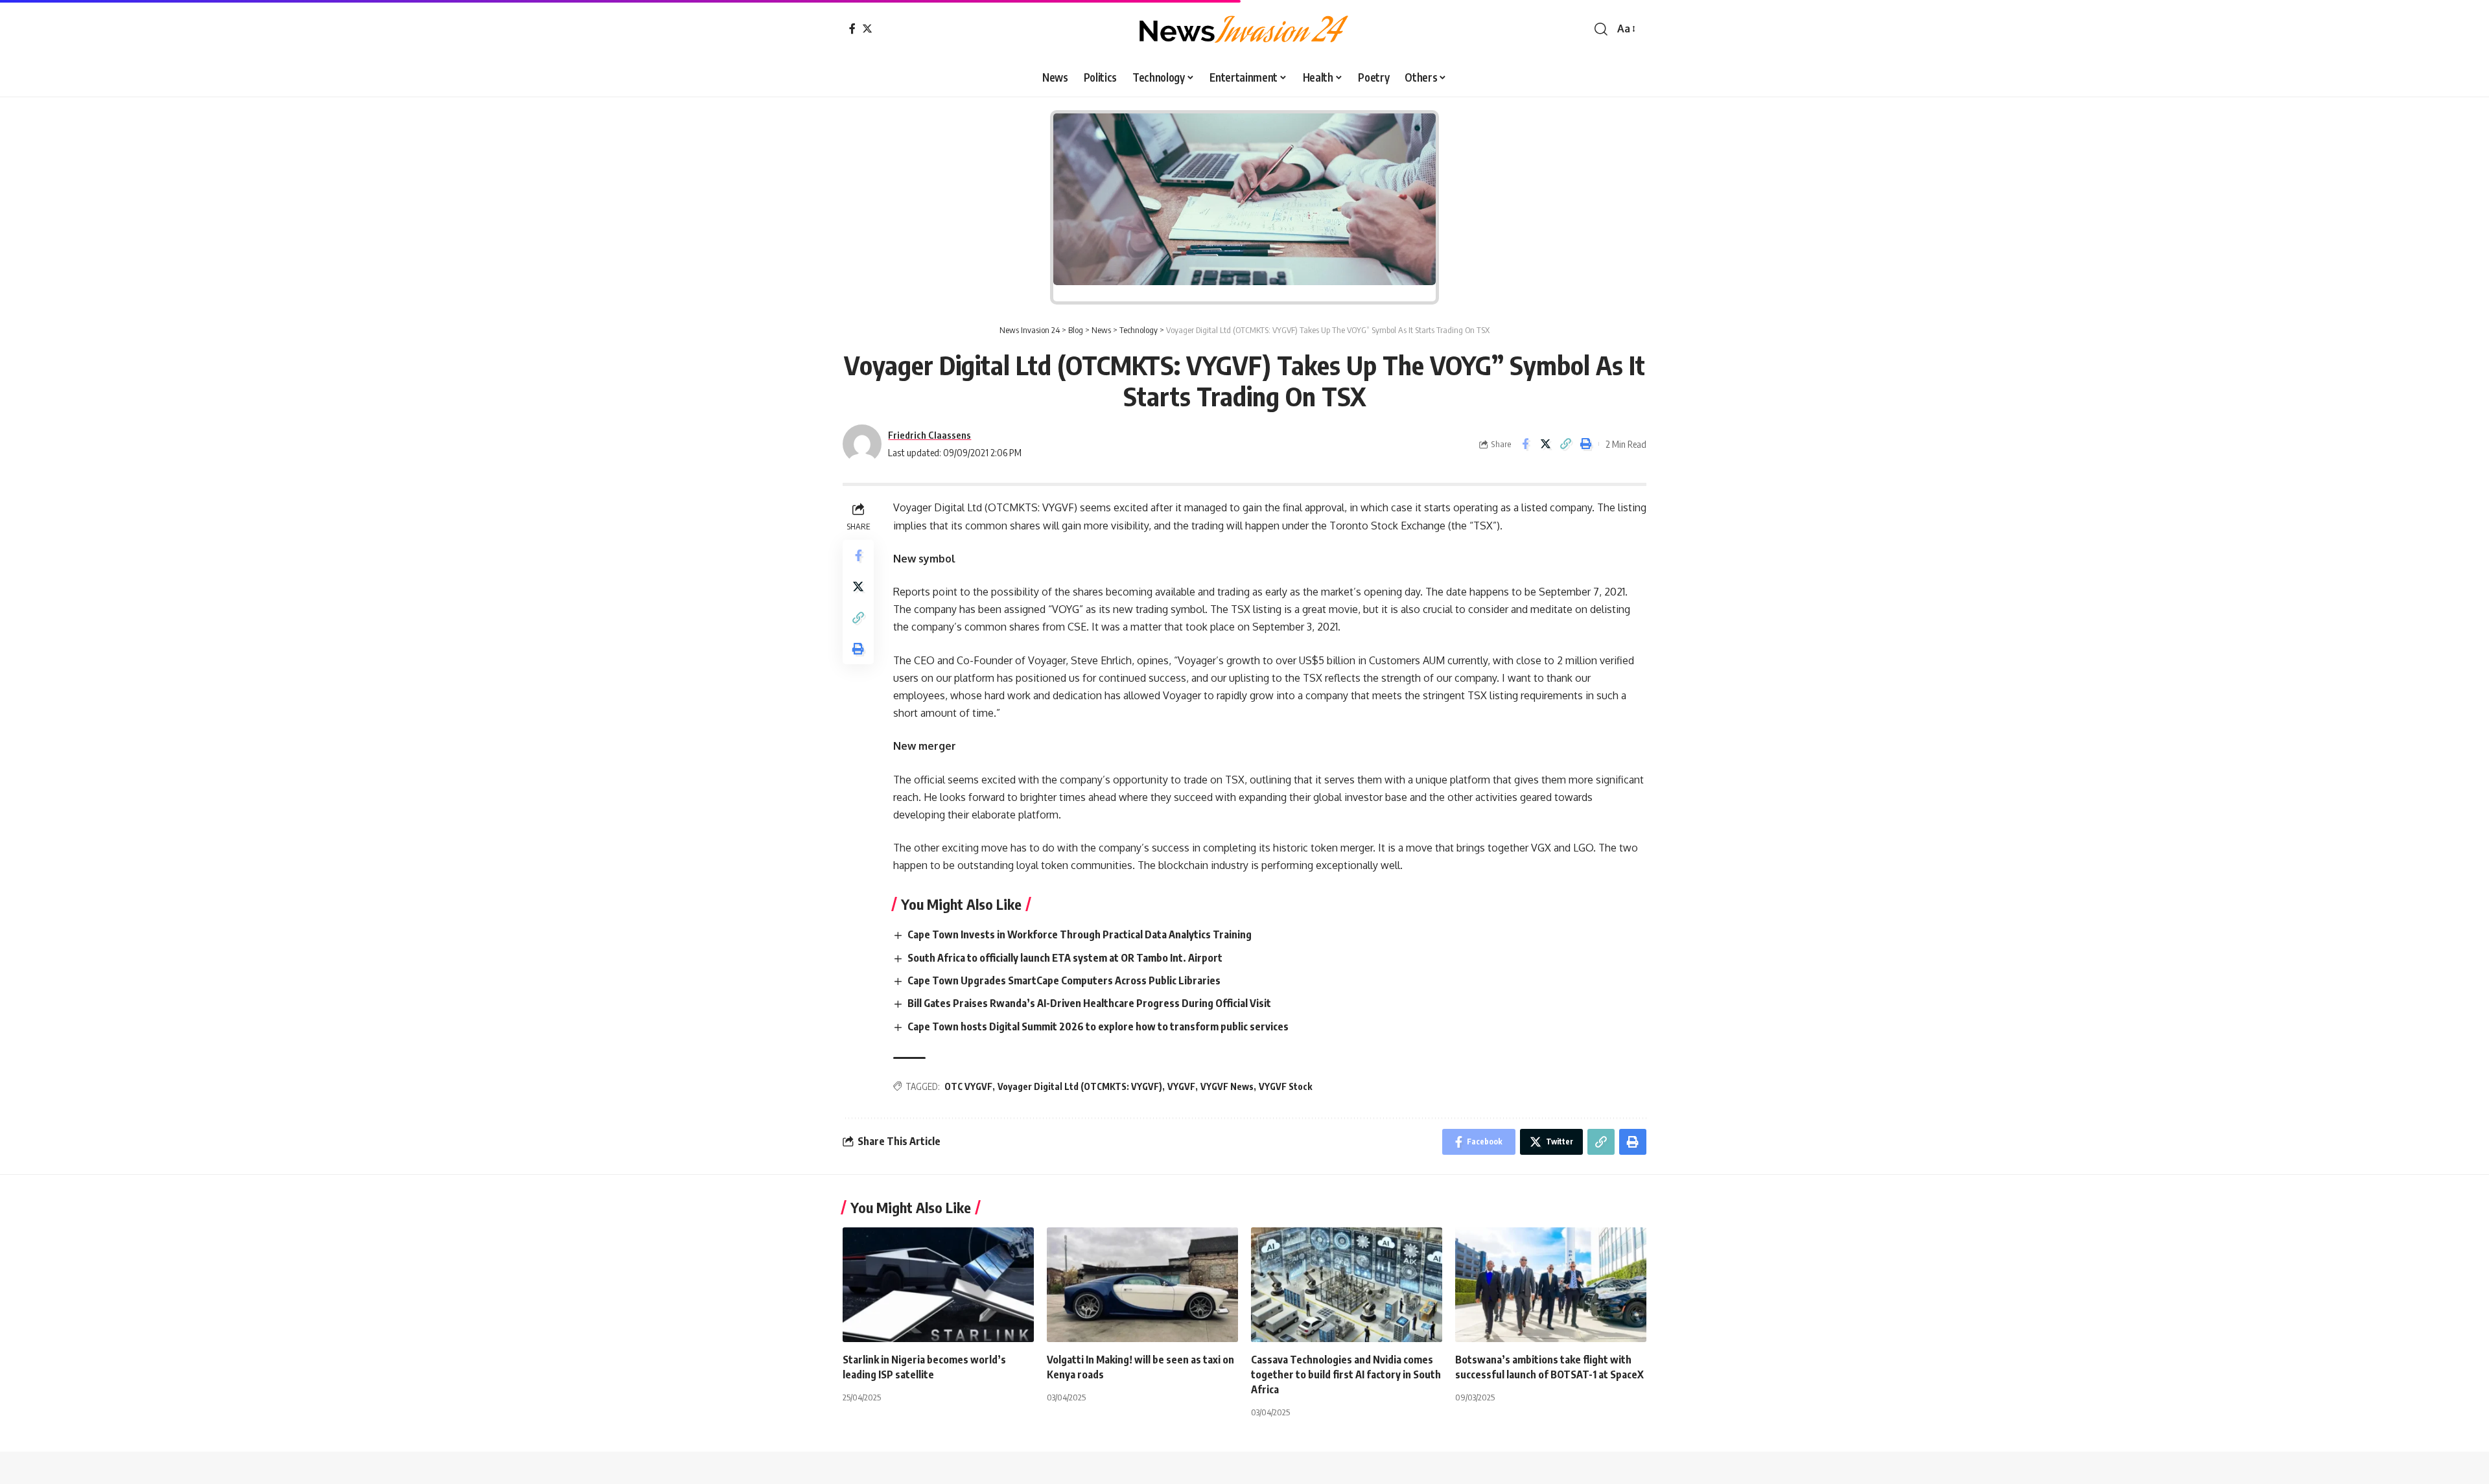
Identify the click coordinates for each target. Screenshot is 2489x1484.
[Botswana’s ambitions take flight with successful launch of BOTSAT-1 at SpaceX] (1551, 1285)
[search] (1601, 29)
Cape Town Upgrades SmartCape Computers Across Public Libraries (1065, 980)
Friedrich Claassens (929, 435)
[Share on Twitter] (1545, 444)
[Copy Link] (1565, 444)
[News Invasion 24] (1244, 29)
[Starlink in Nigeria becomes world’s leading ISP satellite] (938, 1285)
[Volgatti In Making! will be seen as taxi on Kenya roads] (1142, 1285)
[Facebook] (852, 29)
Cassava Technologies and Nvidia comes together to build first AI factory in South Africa (1346, 1374)
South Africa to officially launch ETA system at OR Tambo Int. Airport (1065, 958)
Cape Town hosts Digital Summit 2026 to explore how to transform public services (1099, 1026)
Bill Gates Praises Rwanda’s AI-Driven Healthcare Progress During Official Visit (1090, 1003)
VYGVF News (1227, 1086)
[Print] (1585, 444)
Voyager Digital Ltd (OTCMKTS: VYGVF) (1080, 1086)
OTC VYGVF (968, 1086)
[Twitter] (867, 29)
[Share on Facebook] (1525, 444)
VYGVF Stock (1285, 1086)
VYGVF (1181, 1086)
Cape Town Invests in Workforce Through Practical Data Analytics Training (1081, 934)
